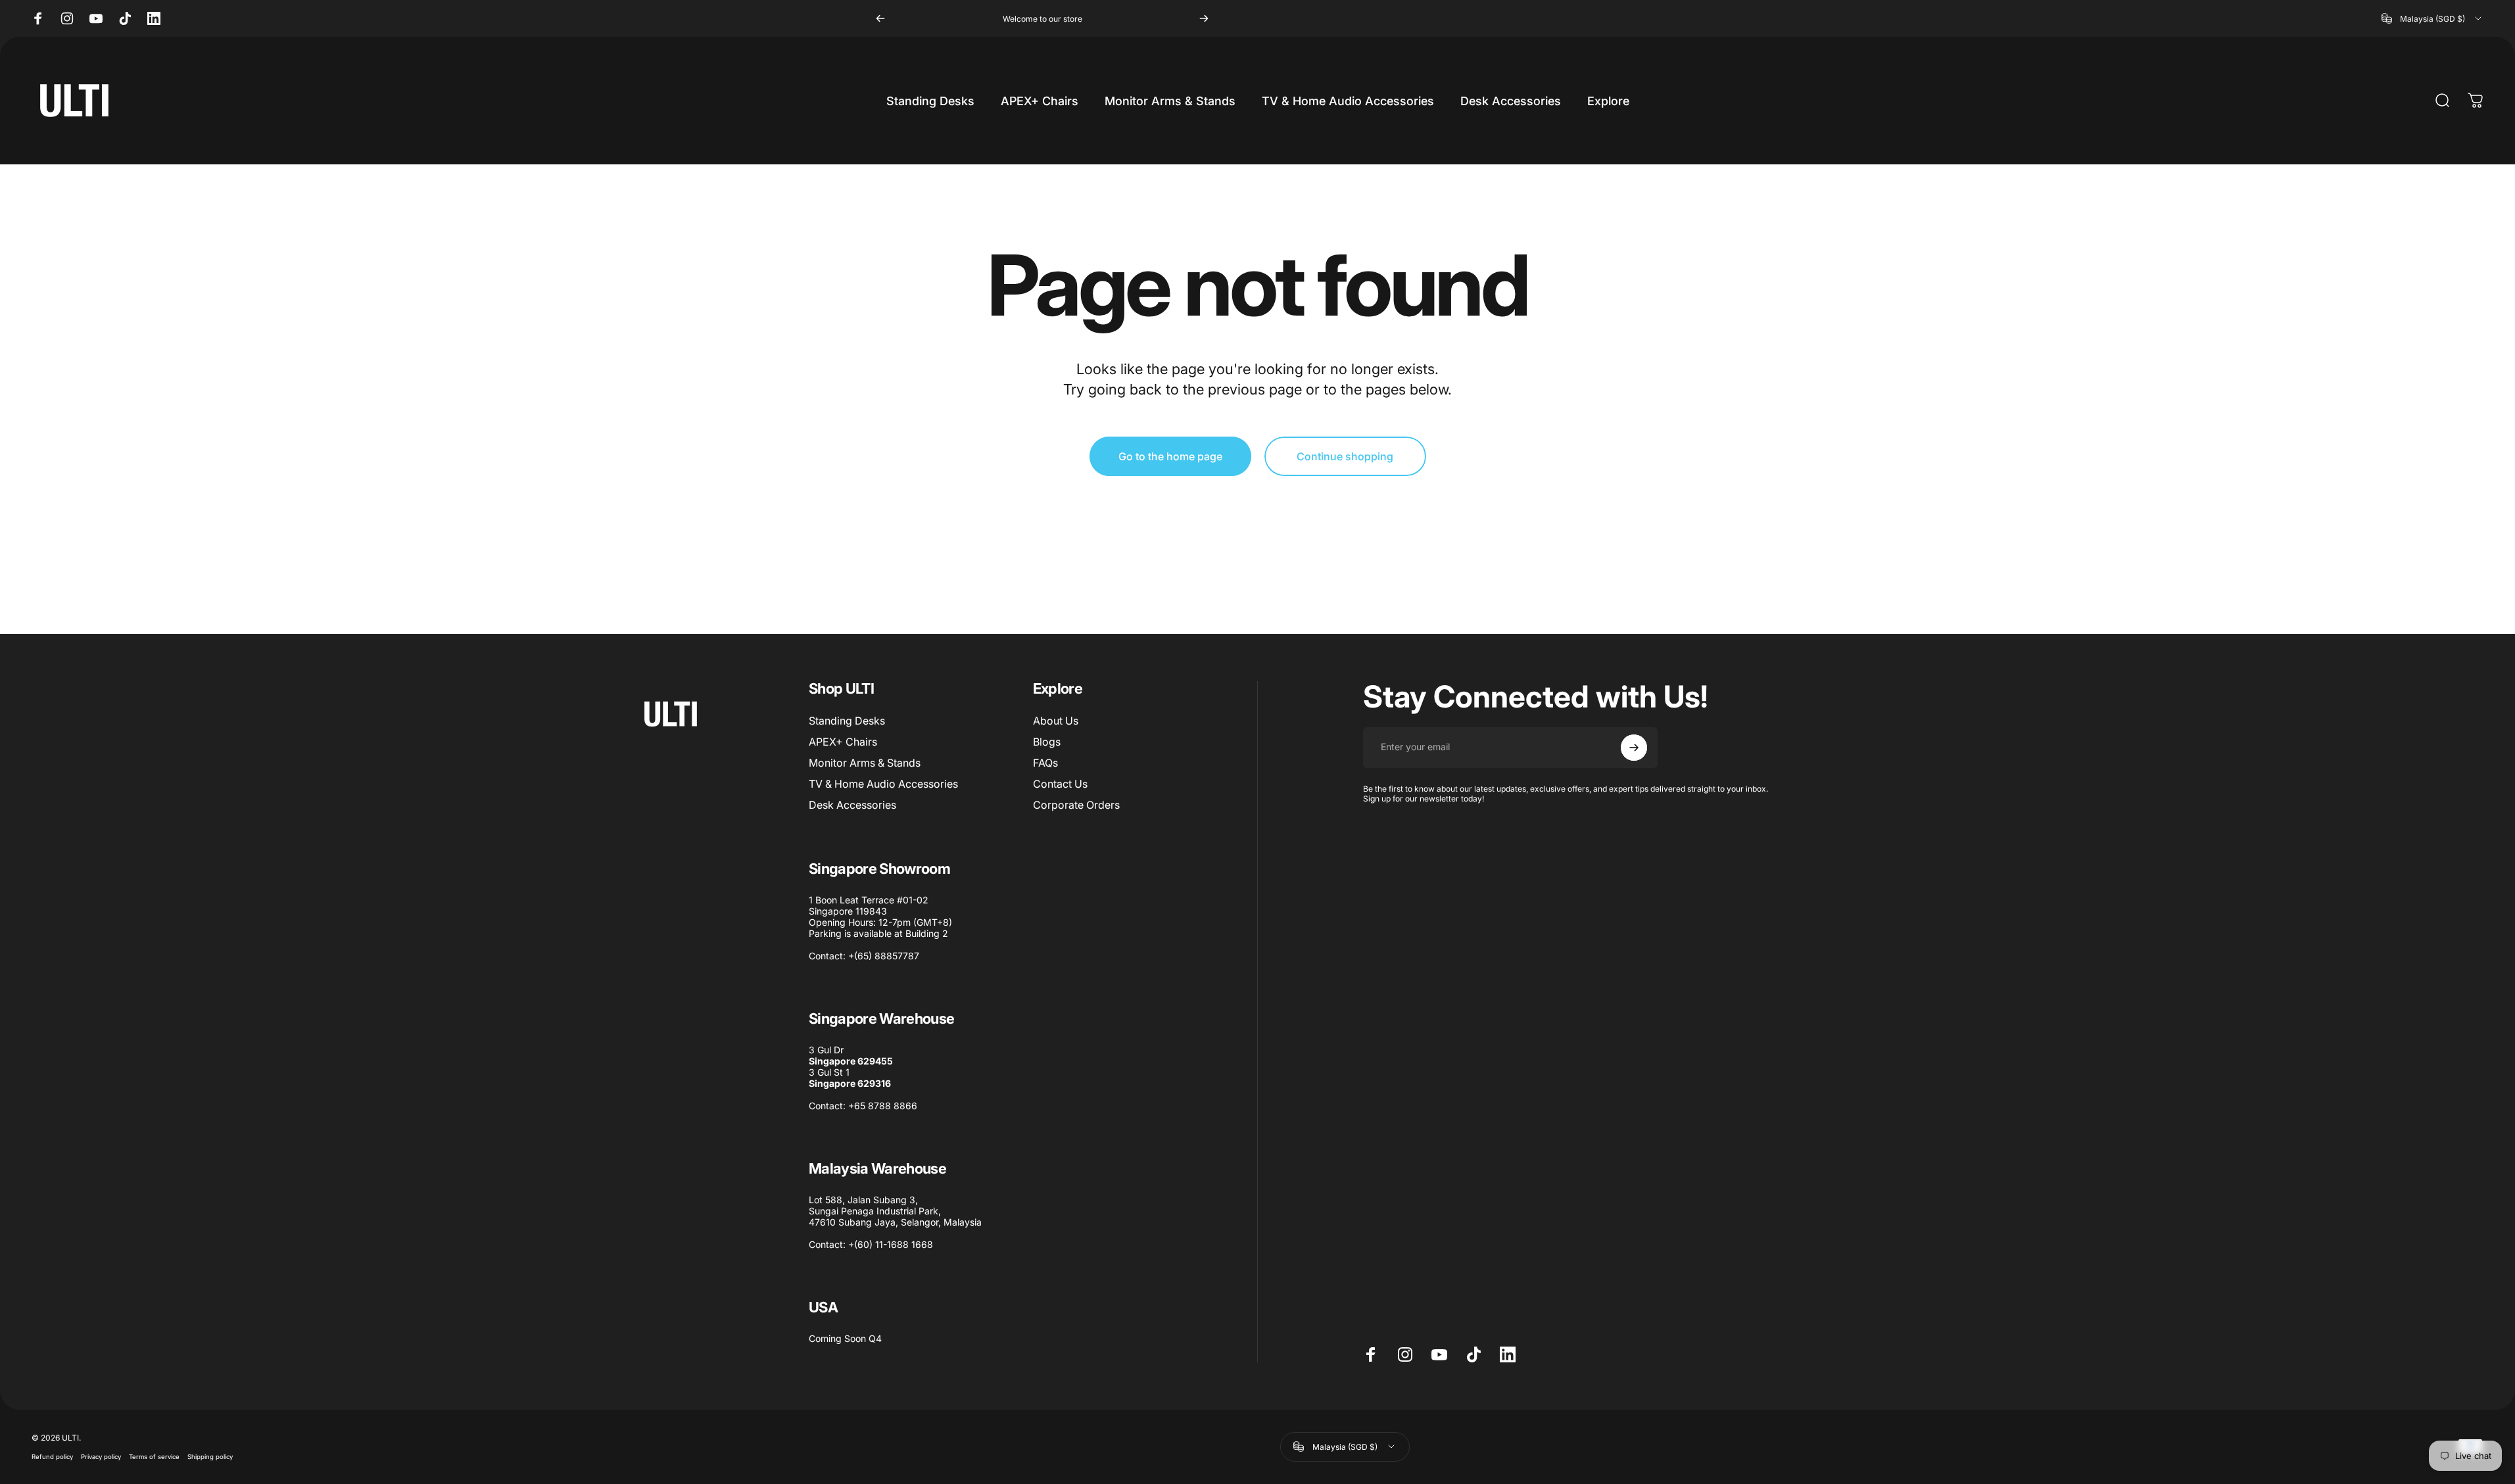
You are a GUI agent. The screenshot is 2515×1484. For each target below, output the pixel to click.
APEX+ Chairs (843, 742)
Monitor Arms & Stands (865, 763)
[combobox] (2432, 18)
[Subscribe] (1634, 748)
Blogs (1047, 742)
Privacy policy (101, 1457)
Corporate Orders (1076, 805)
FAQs (1045, 763)
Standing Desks (847, 721)
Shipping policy (210, 1457)
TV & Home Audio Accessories (883, 784)
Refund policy (52, 1457)
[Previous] (880, 18)
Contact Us (1060, 784)
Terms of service (154, 1457)
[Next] (1204, 18)
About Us (1056, 721)
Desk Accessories (852, 805)
